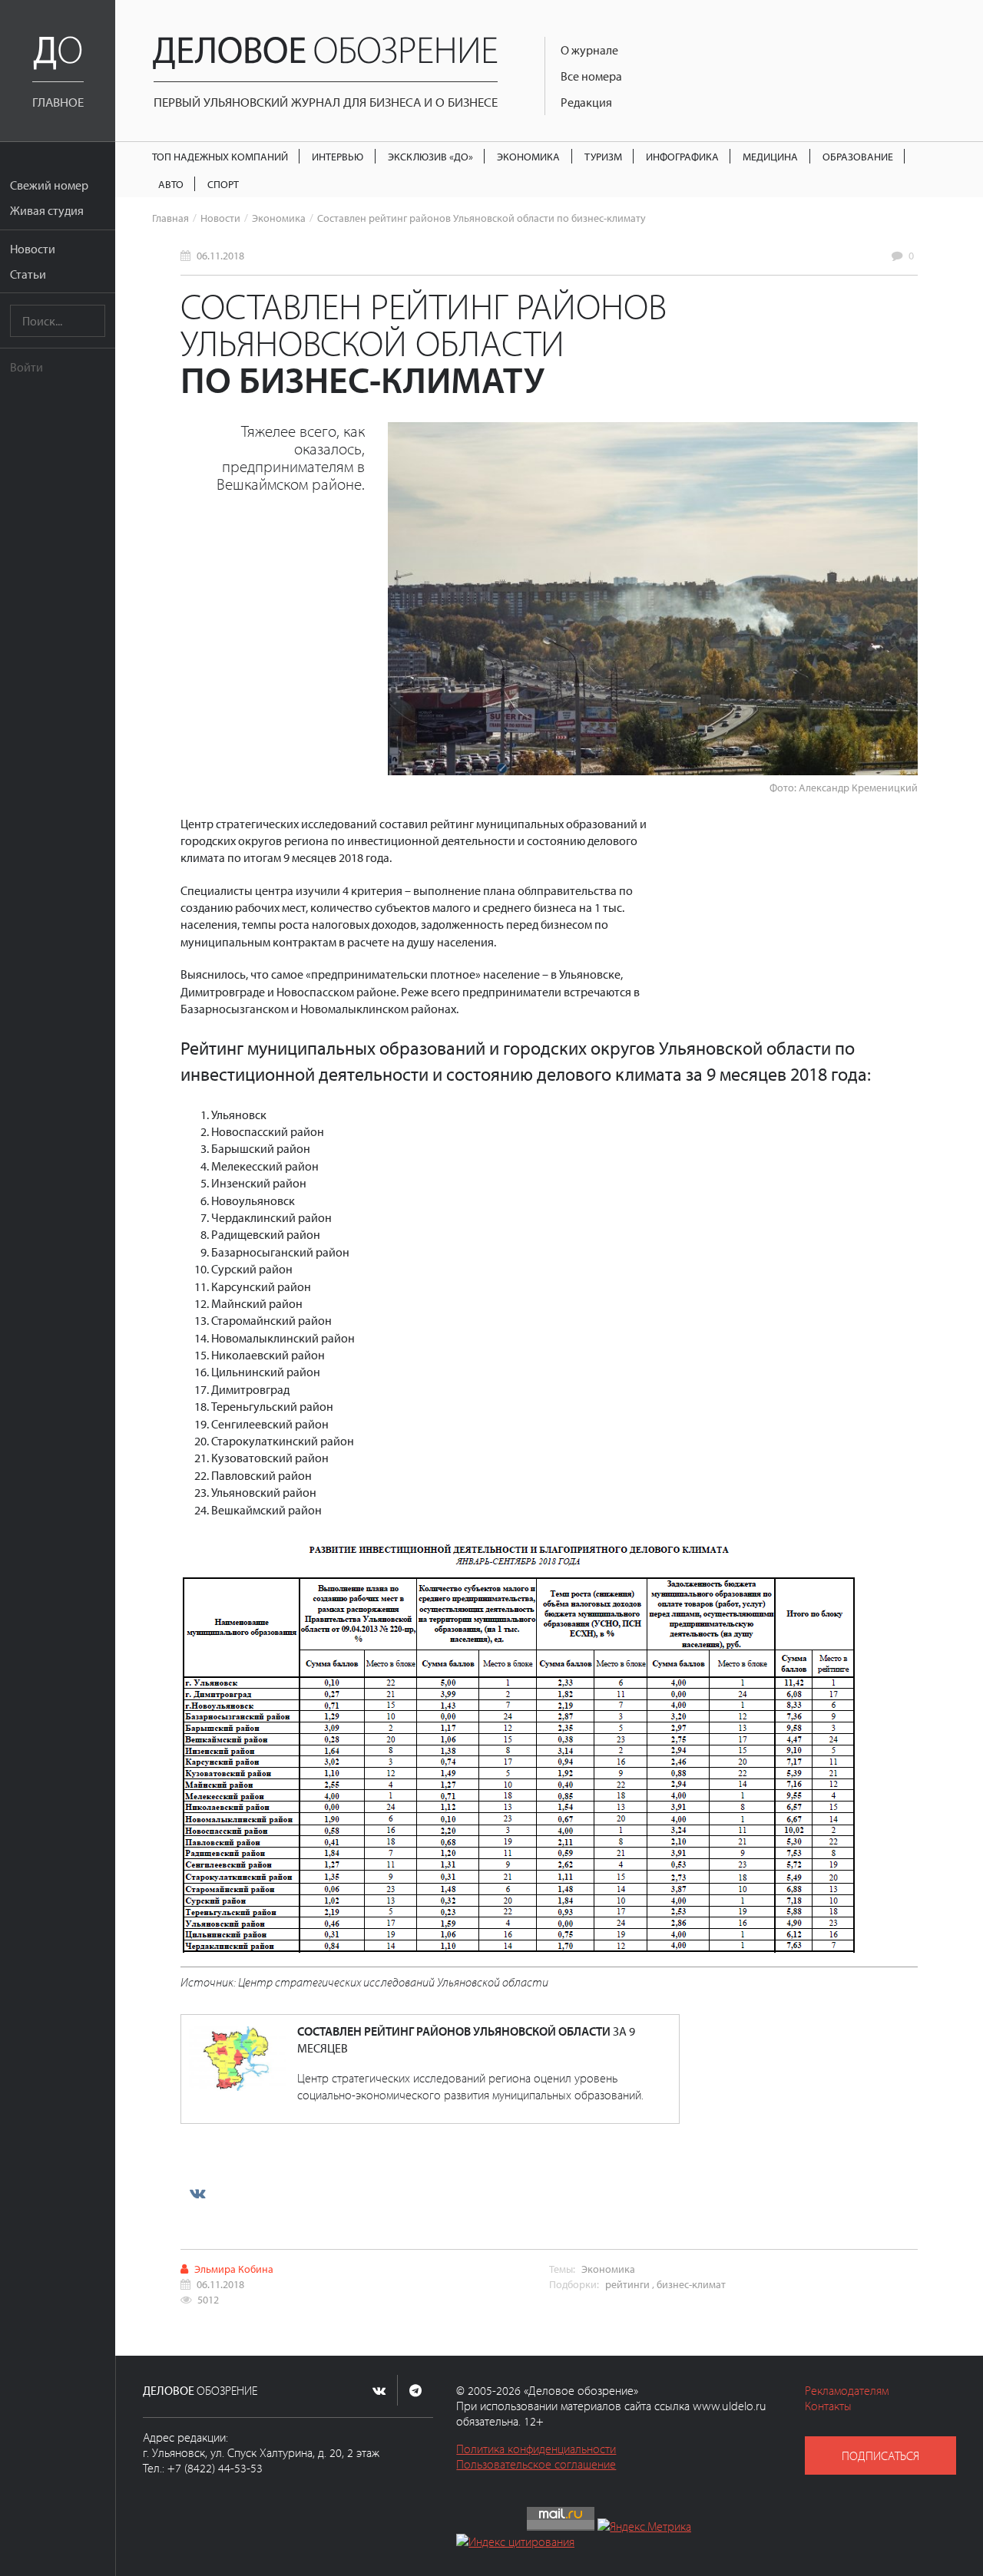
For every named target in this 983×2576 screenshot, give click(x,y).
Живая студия (47, 210)
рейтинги (627, 2284)
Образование (858, 156)
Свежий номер (49, 185)
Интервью (338, 156)
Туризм (603, 156)
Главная (170, 218)
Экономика (528, 156)
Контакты (828, 2406)
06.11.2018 (220, 255)
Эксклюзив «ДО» (430, 156)
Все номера (591, 76)
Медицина (770, 156)
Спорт (223, 184)
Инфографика (682, 156)
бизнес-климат (691, 2284)
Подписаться (880, 2455)
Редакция (586, 102)
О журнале (589, 50)
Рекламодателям (847, 2390)
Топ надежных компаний (220, 156)
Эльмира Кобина (234, 2269)
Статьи (28, 274)
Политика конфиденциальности (536, 2449)
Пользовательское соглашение (536, 2464)
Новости (33, 249)
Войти (26, 367)
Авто (171, 184)
